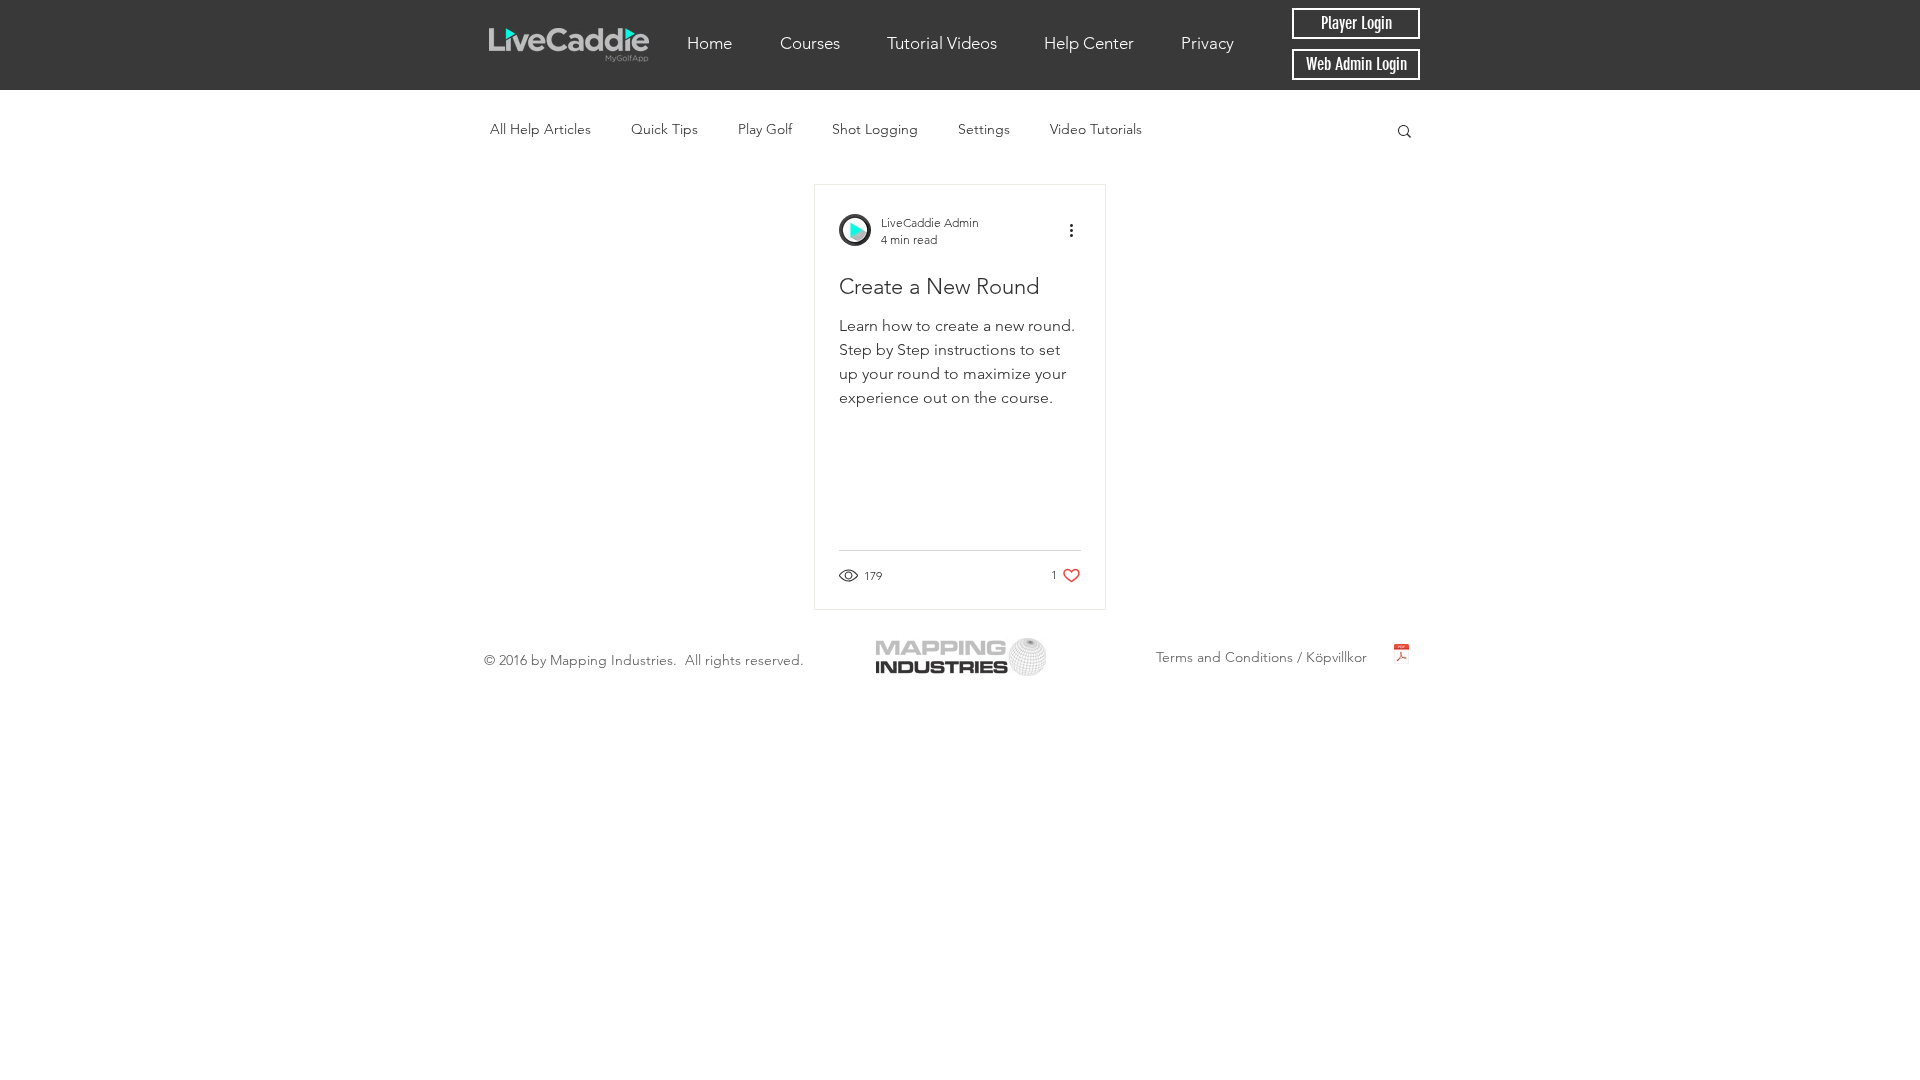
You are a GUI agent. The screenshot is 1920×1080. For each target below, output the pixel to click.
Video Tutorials (1096, 129)
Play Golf (765, 129)
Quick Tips (664, 129)
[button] (1404, 132)
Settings (984, 129)
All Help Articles (540, 129)
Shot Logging (875, 129)
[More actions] (1078, 230)
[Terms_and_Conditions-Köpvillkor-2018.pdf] (1401, 656)
